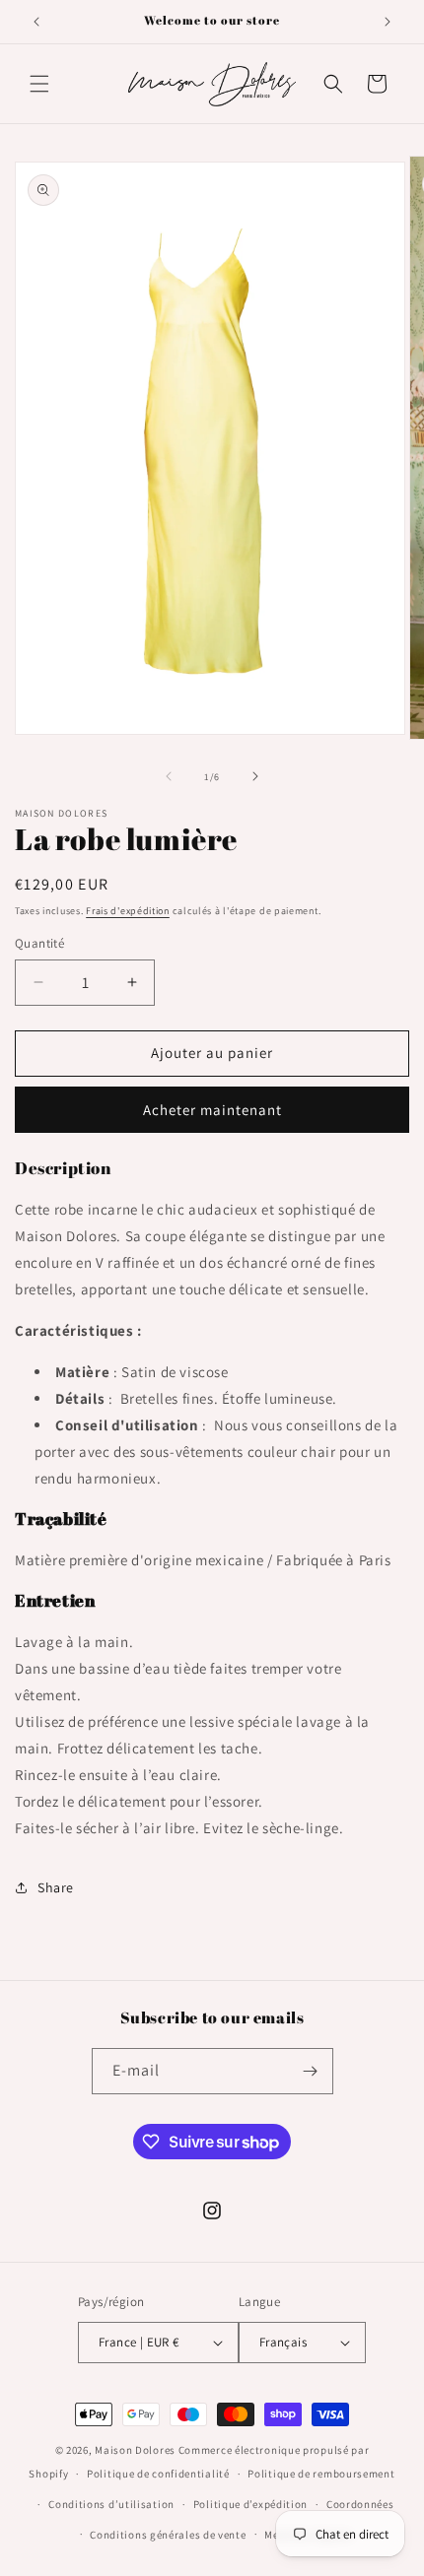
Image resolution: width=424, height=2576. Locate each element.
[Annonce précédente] (36, 22)
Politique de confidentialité (158, 2474)
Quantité (39, 943)
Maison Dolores (135, 2450)
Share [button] (56, 1887)
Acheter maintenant (212, 1110)
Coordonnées (360, 2504)
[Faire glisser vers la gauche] (169, 776)
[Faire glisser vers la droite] (255, 776)
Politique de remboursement (321, 2474)
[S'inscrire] (311, 2071)
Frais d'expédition (128, 911)
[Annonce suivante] (388, 22)
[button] (39, 84)
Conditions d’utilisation (111, 2504)
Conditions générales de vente (168, 2535)
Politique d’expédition (250, 2504)
